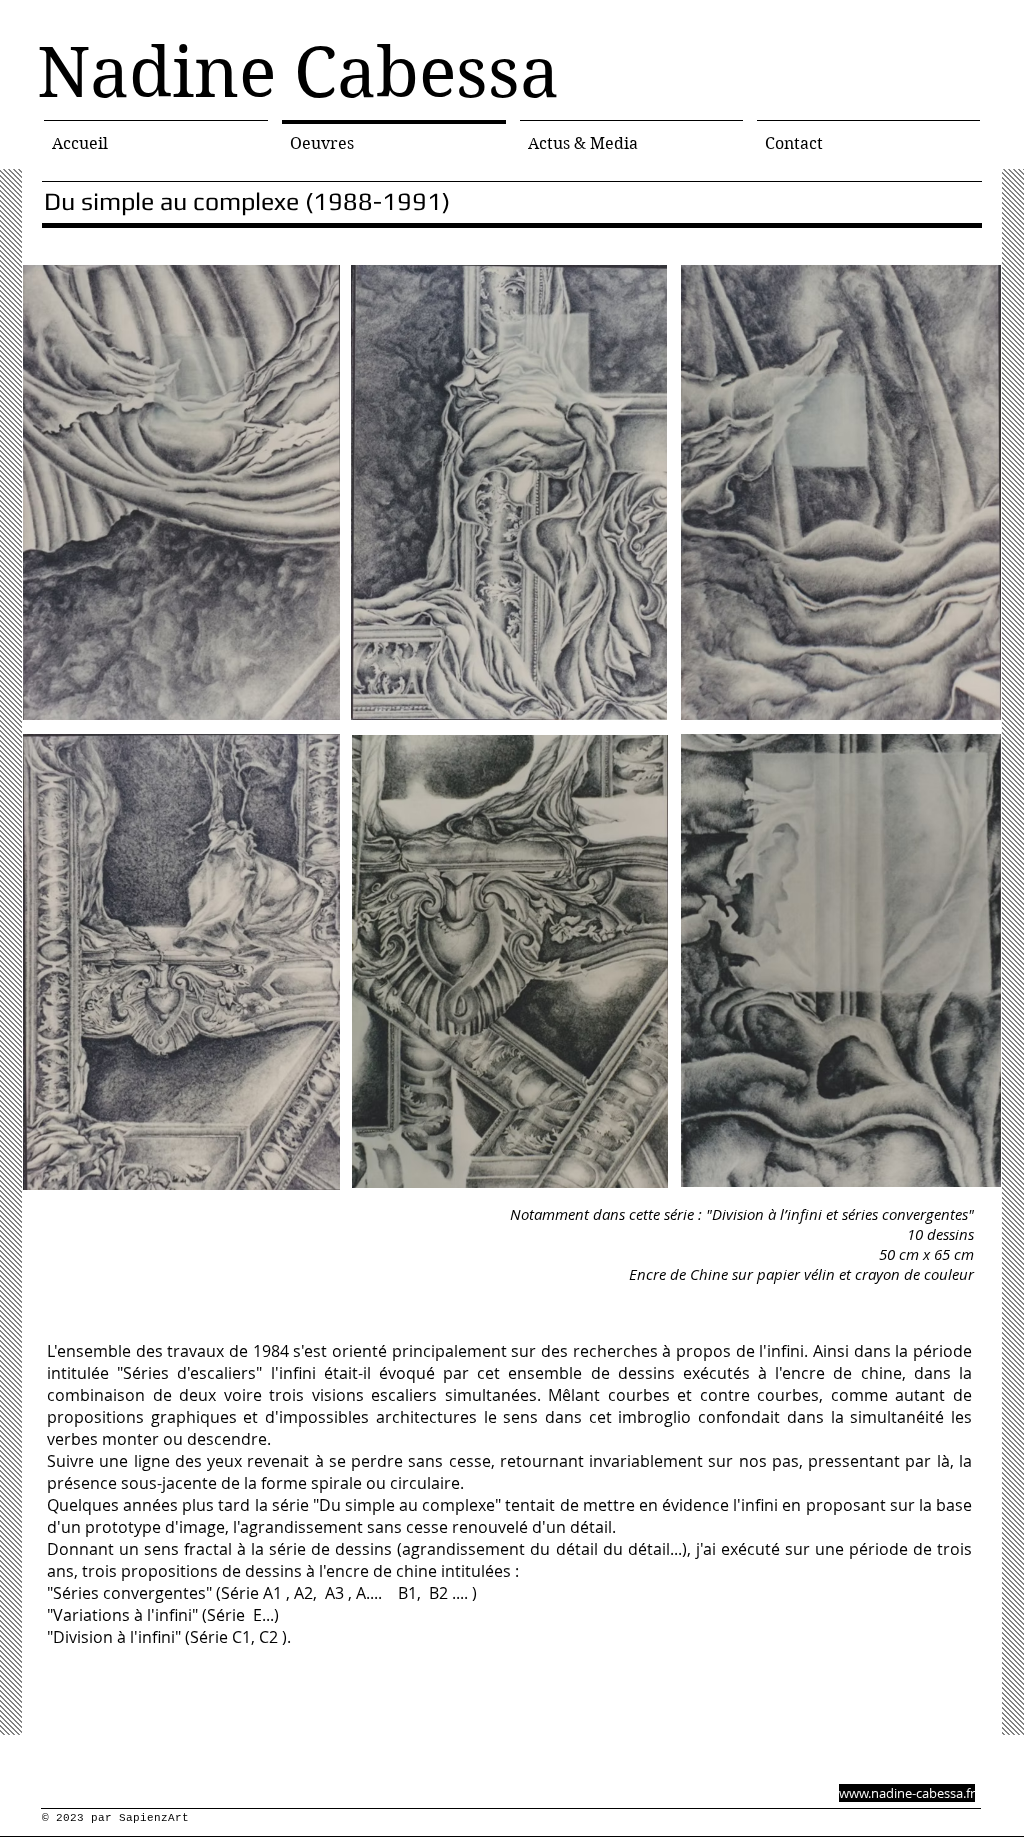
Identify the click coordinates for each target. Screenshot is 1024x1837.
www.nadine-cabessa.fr (907, 1793)
